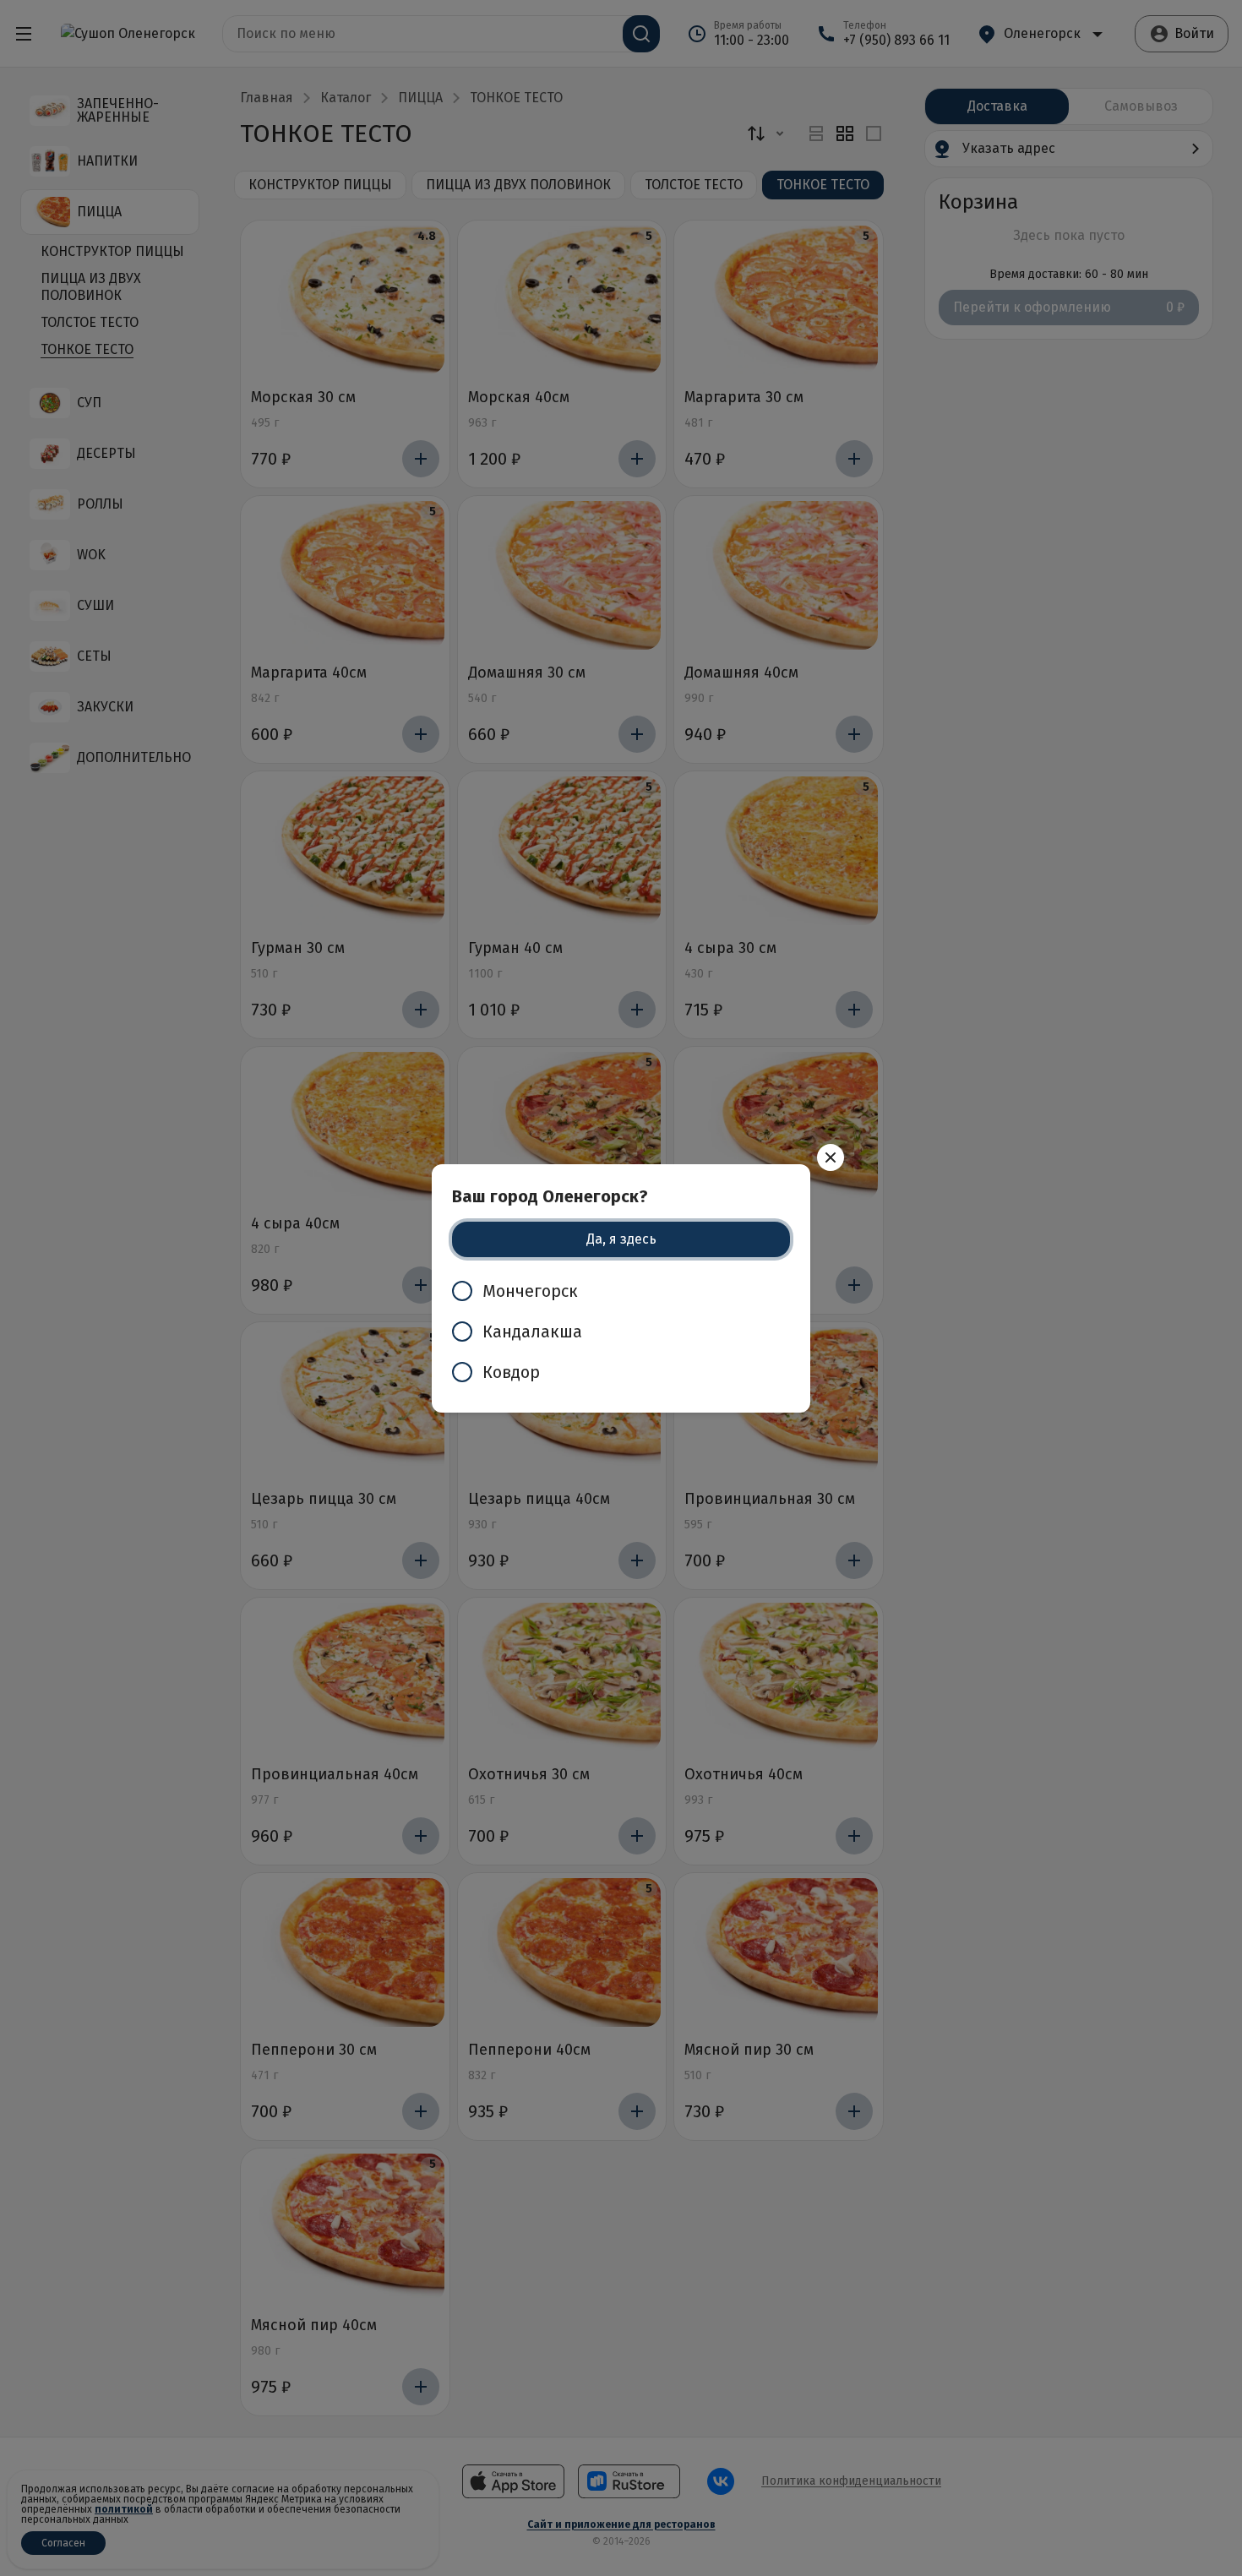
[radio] (621, 1291)
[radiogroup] (621, 1332)
